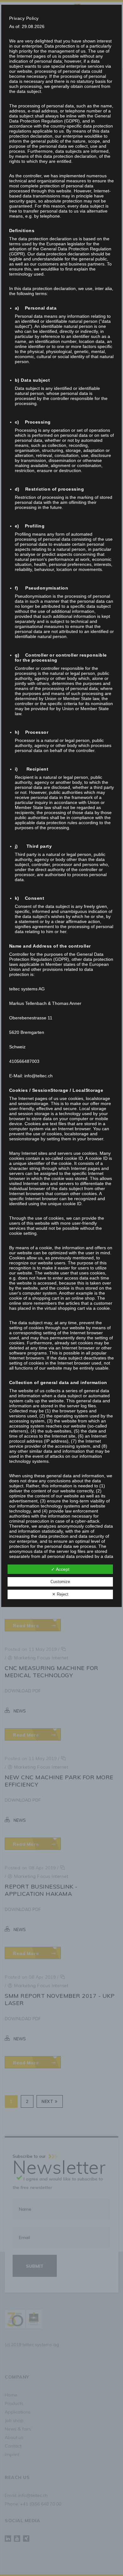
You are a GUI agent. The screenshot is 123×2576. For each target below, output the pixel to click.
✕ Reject (60, 1594)
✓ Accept (60, 1569)
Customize (60, 1582)
